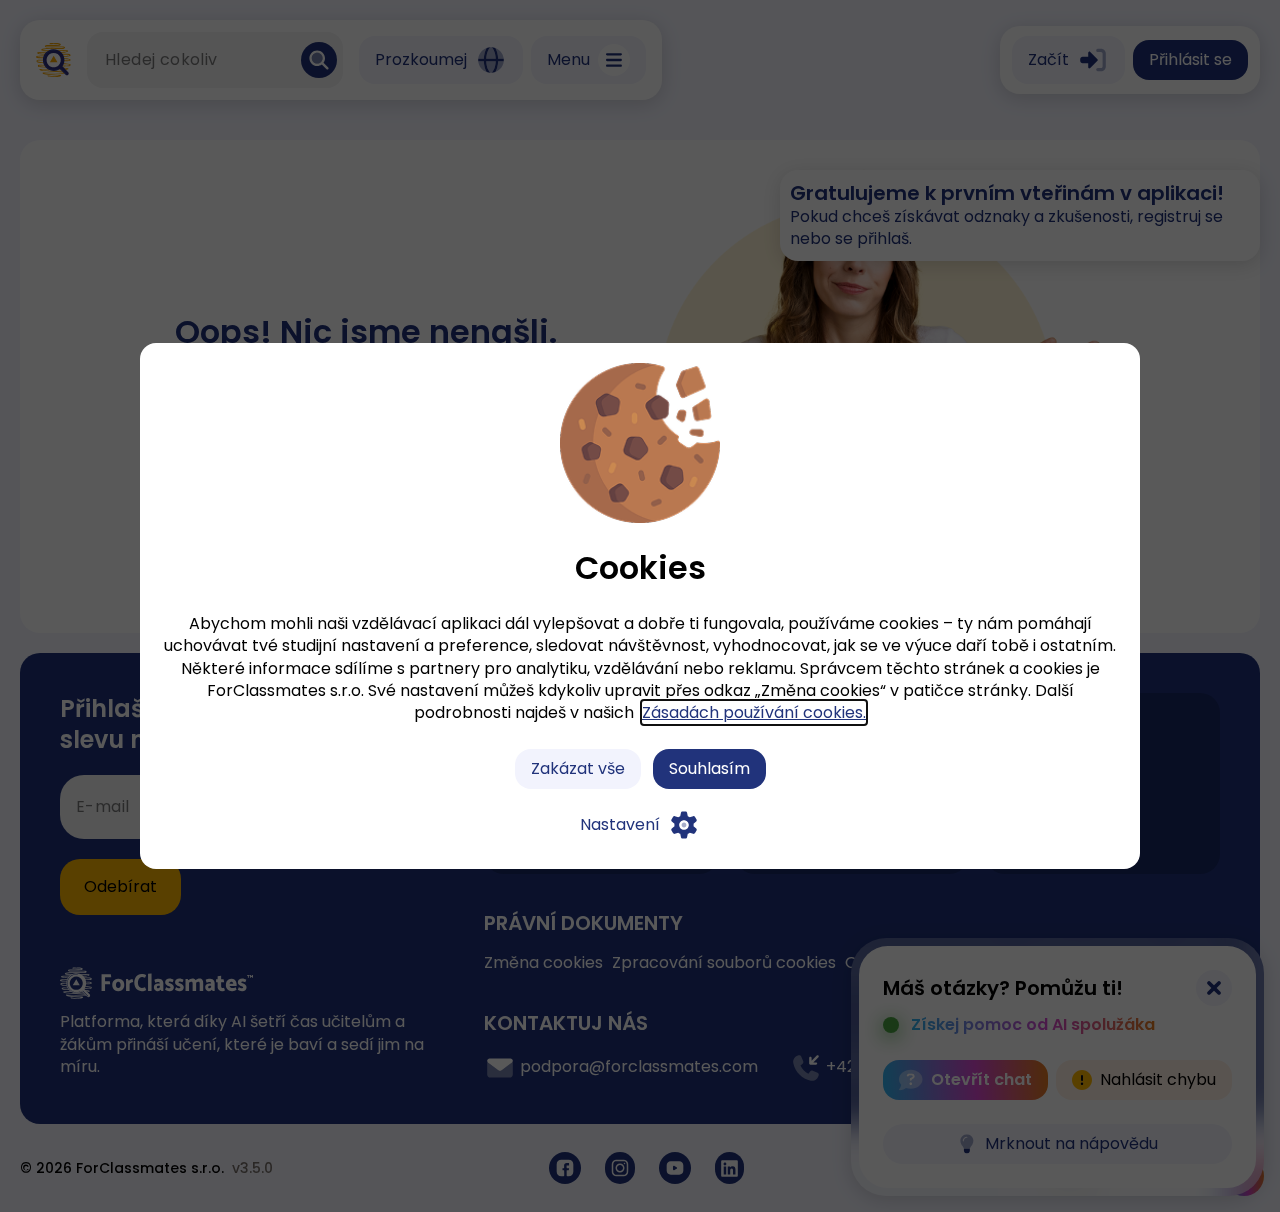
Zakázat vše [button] (578, 768)
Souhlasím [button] (709, 768)
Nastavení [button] (620, 824)
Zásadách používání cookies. (754, 712)
